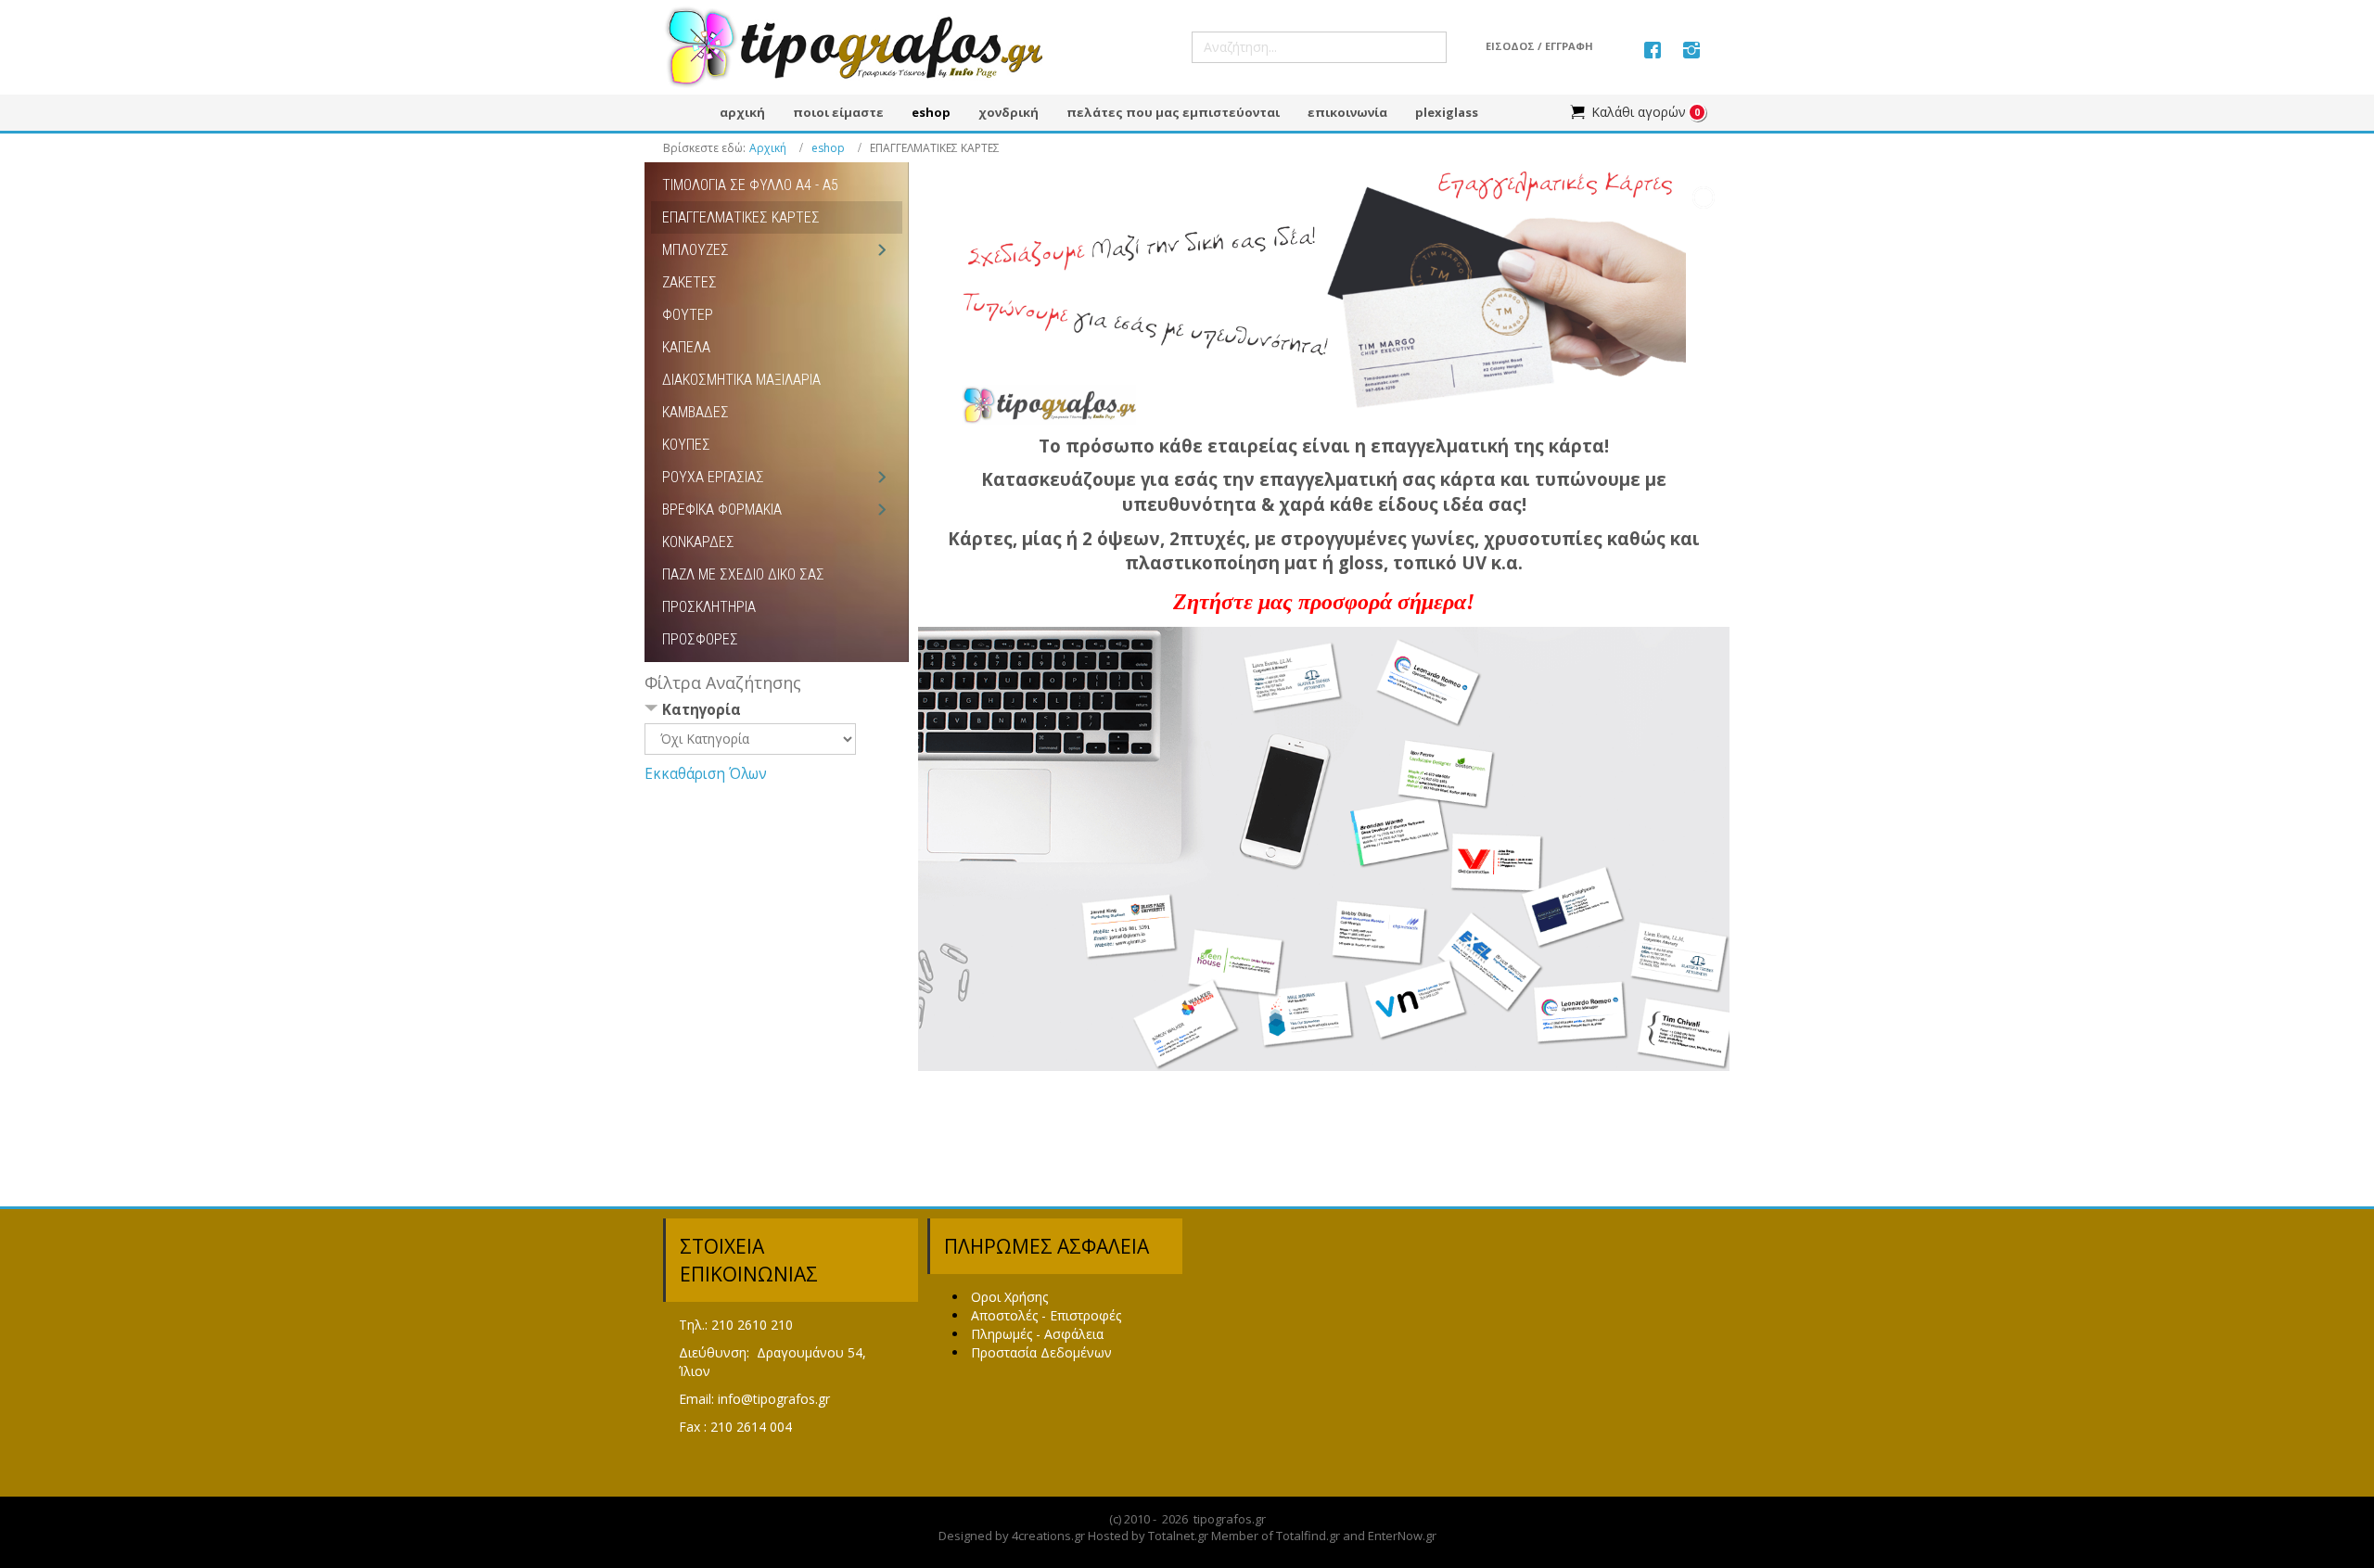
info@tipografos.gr (774, 1399)
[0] (1628, 112)
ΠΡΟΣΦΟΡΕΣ (700, 639)
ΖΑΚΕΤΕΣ (689, 282)
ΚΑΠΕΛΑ (686, 347)
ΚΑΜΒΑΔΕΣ (696, 412)
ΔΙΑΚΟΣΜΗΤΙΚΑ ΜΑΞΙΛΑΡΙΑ (741, 380)
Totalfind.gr (1308, 1536)
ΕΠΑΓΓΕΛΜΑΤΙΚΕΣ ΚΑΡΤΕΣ (741, 217)
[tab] (777, 712)
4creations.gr (1048, 1536)
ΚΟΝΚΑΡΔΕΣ (698, 542)
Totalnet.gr (1178, 1536)
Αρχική (768, 148)
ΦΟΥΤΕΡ (688, 315)
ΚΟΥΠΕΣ (686, 445)
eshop (828, 148)
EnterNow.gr (1402, 1536)
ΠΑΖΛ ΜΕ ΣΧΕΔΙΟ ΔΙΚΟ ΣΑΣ (743, 574)
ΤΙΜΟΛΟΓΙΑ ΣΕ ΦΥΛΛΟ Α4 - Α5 (750, 185)
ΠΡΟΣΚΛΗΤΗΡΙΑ (709, 607)
